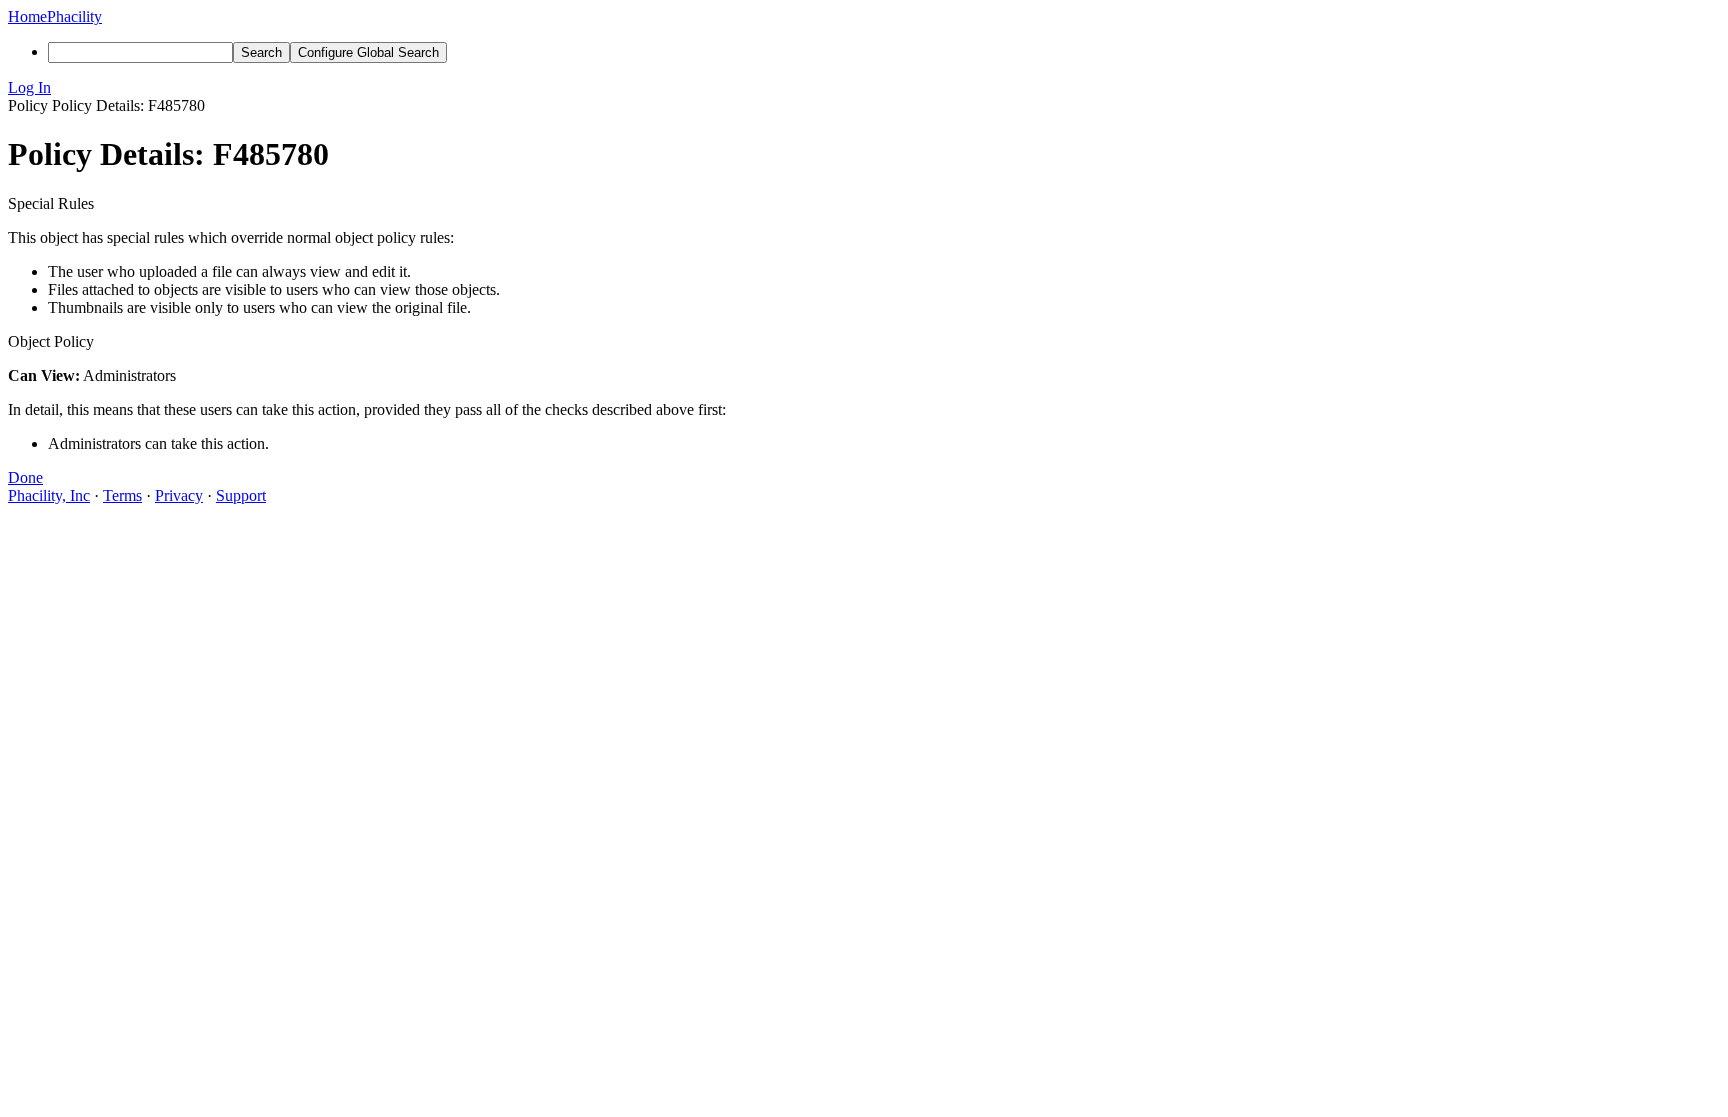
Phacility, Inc (49, 495)
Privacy (179, 495)
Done (25, 477)
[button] (864, 88)
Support (241, 495)
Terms (122, 495)
